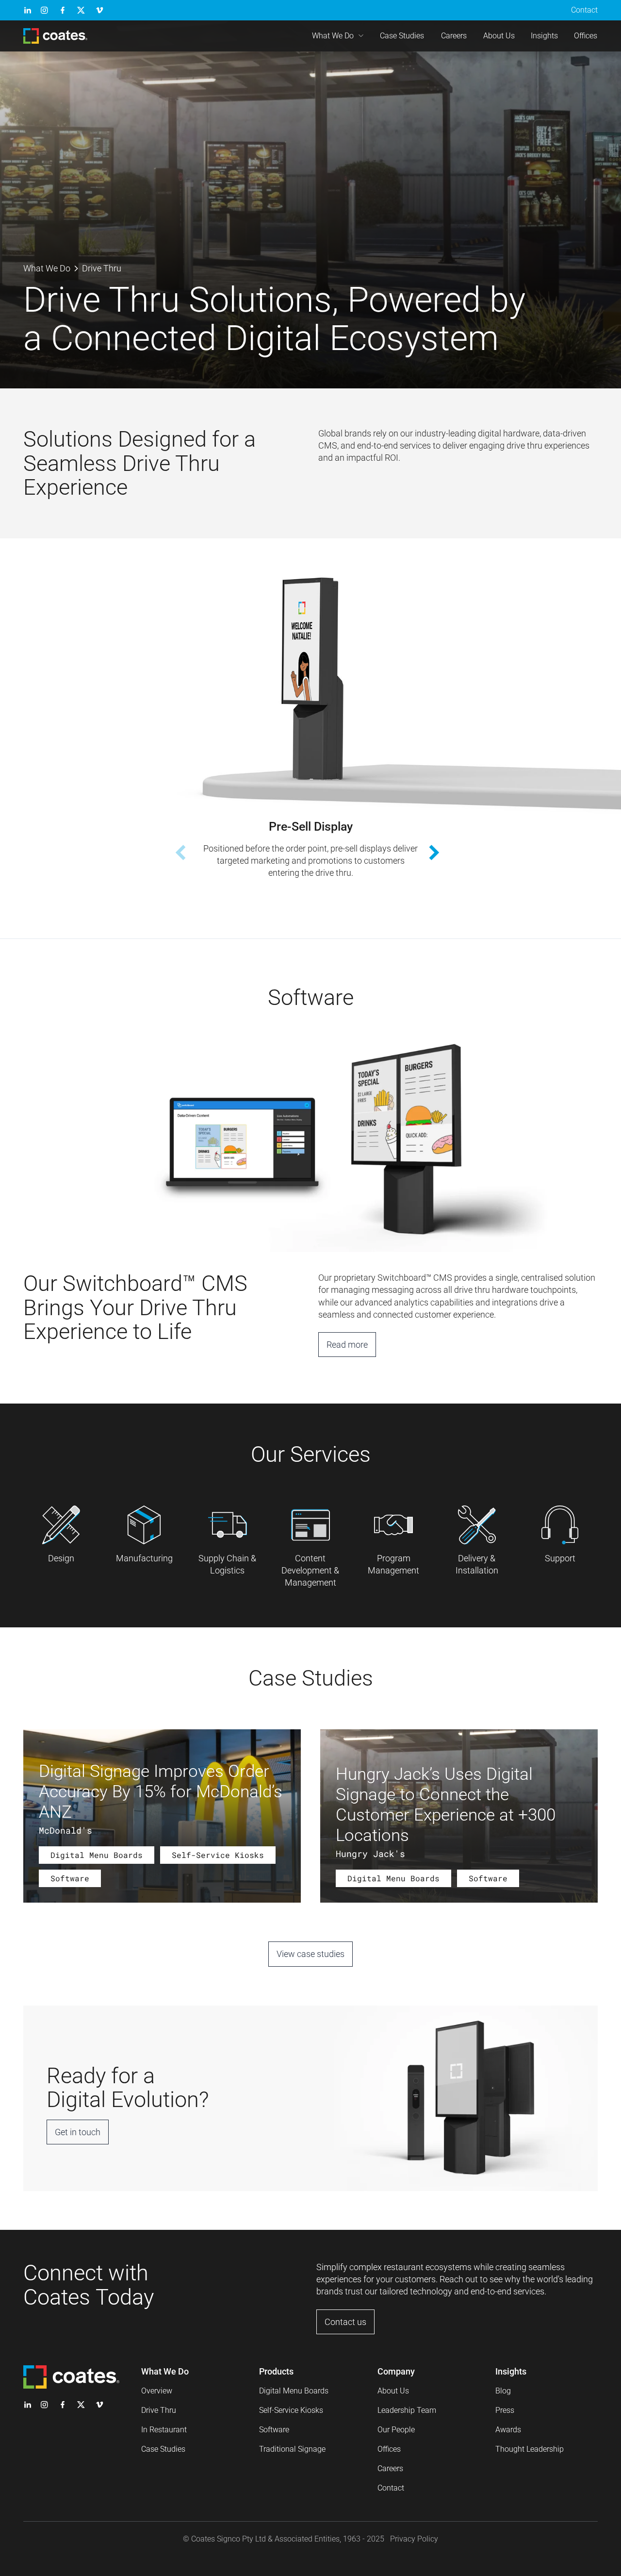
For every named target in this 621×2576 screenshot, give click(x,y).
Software (274, 2430)
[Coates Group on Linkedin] (28, 10)
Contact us (345, 2322)
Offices (586, 36)
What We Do (333, 36)
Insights (544, 36)
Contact (584, 10)
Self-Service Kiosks (291, 2410)
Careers (454, 36)
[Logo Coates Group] (55, 36)
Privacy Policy (414, 2539)
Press (505, 2410)
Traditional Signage (292, 2449)
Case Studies (402, 36)
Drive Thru (159, 2410)
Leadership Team (407, 2410)
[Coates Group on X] (81, 10)
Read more (347, 1345)
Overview (157, 2391)
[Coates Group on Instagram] (44, 10)
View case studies (310, 1954)
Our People (396, 2430)
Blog (503, 2391)
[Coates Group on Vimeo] (99, 10)
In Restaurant (164, 2430)
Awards (508, 2430)
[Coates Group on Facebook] (63, 10)
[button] (441, 853)
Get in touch (78, 2132)
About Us (499, 36)
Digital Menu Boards (294, 2391)
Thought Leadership (530, 2449)
